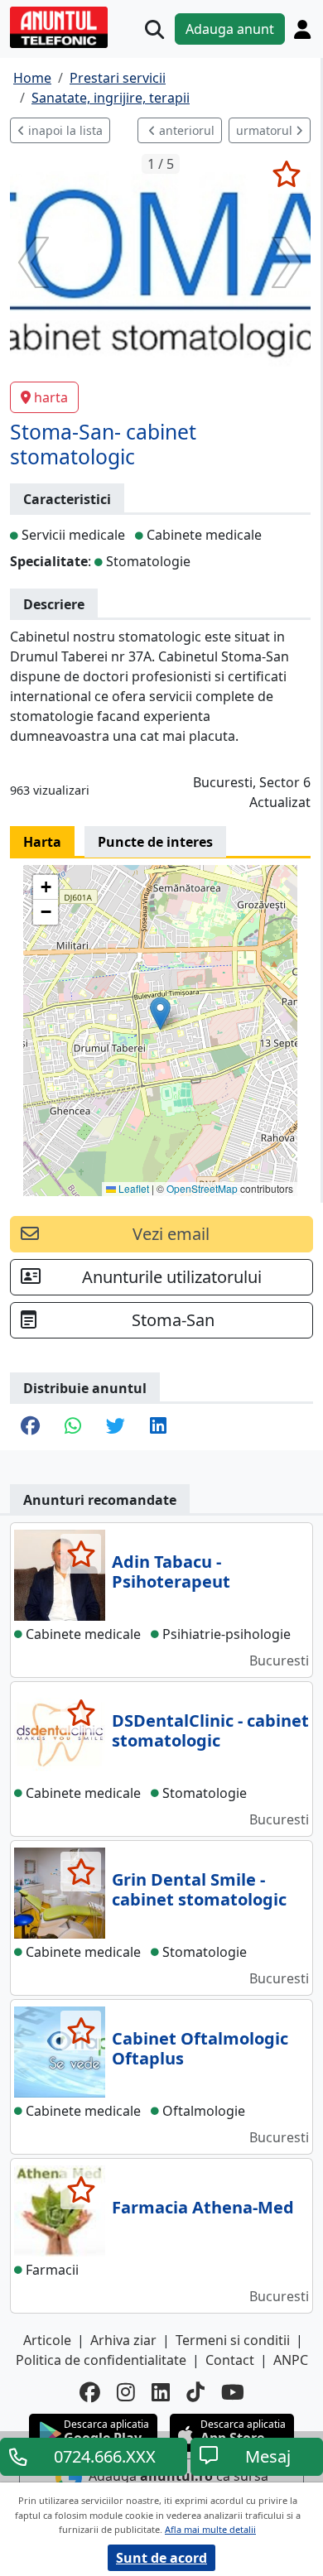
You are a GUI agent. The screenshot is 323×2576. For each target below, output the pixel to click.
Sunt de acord (161, 2558)
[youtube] (233, 2392)
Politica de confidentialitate (101, 2360)
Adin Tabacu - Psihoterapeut (171, 1572)
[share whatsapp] (73, 1427)
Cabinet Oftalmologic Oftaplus (200, 2048)
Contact (230, 2360)
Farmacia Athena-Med (203, 2207)
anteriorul (185, 130)
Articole (47, 2340)
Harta (42, 842)
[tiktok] (195, 2392)
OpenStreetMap (202, 1188)
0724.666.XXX (105, 2456)
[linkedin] (161, 2392)
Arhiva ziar (123, 2340)
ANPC (291, 2360)
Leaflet (133, 1188)
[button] (160, 1014)
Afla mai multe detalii (210, 2529)
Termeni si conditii (233, 2340)
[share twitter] (116, 1427)
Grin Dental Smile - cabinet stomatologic (199, 1889)
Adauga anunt (230, 29)
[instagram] (126, 2392)
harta (51, 397)
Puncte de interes (155, 842)
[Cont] (302, 29)
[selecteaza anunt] (286, 174)
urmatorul (266, 130)
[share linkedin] (158, 1427)
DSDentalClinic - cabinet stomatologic (210, 1730)
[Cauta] (154, 29)
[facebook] (90, 2392)
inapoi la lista (64, 130)
